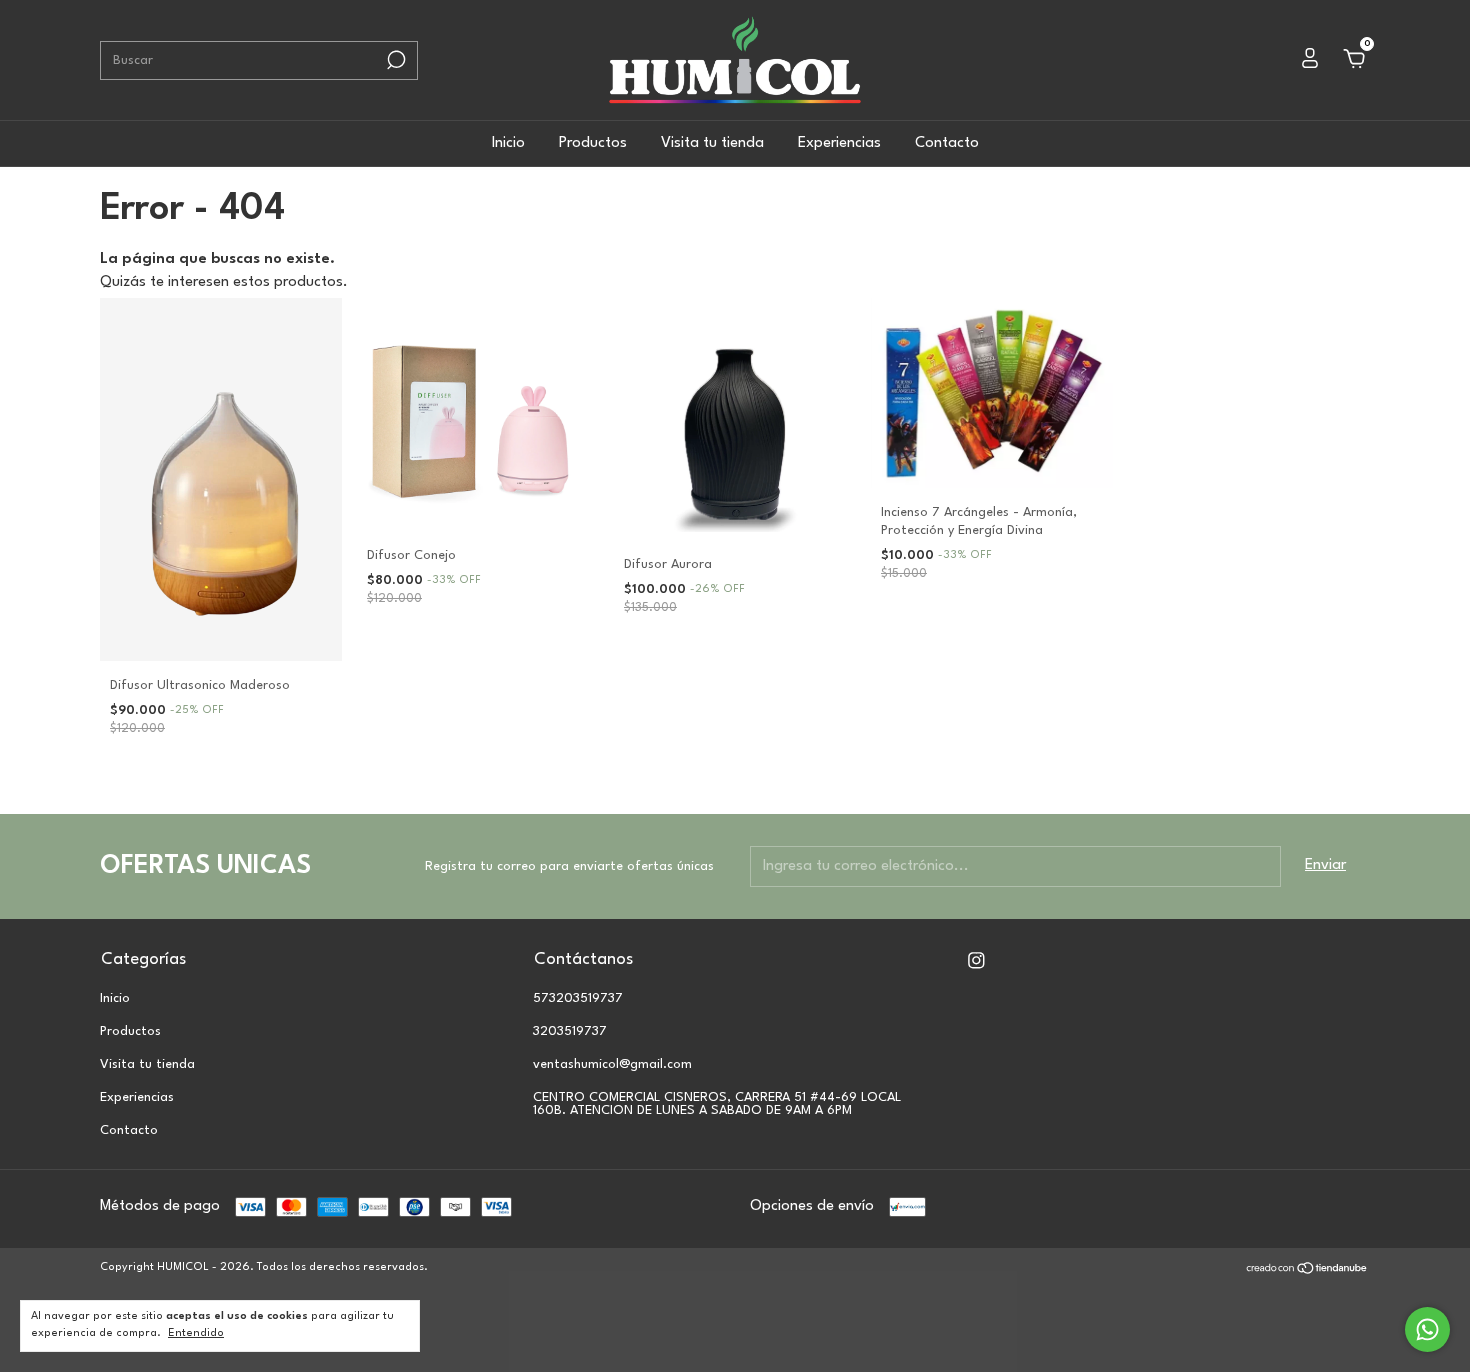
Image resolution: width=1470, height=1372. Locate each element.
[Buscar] (394, 60)
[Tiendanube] (1307, 1271)
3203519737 (570, 1031)
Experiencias (839, 143)
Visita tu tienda (712, 143)
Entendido (196, 1333)
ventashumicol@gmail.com (612, 1064)
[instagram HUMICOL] (976, 960)
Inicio (508, 143)
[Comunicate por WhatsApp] (1427, 1329)
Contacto (947, 143)
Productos (593, 143)
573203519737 (578, 998)
